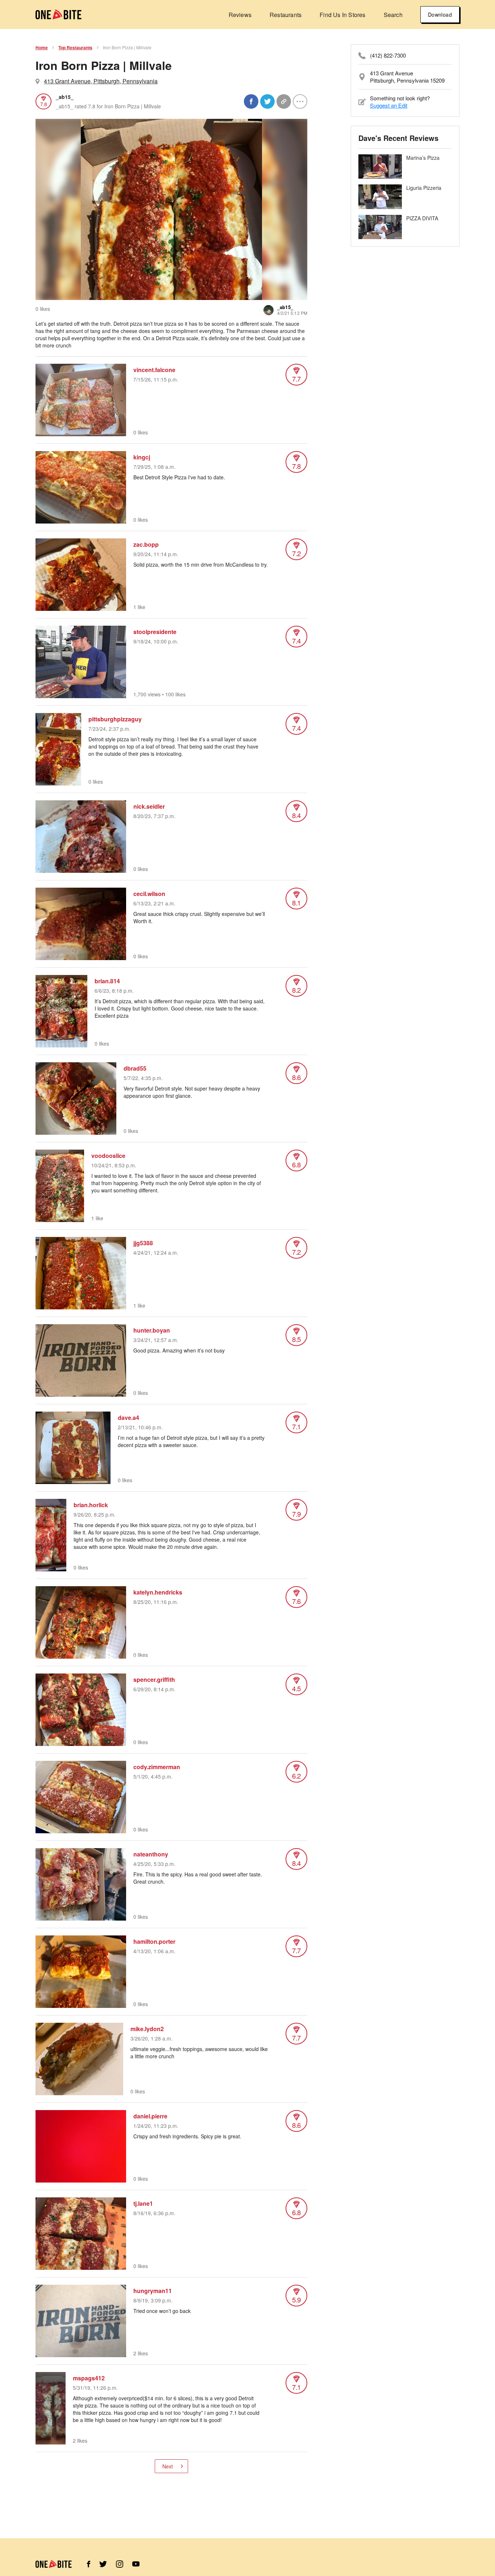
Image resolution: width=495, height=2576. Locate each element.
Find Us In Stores (342, 15)
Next (168, 2466)
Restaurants (286, 15)
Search (393, 15)
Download (440, 14)
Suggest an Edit (389, 105)
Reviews (240, 15)
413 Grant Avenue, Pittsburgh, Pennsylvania (101, 81)
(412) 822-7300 (388, 55)
